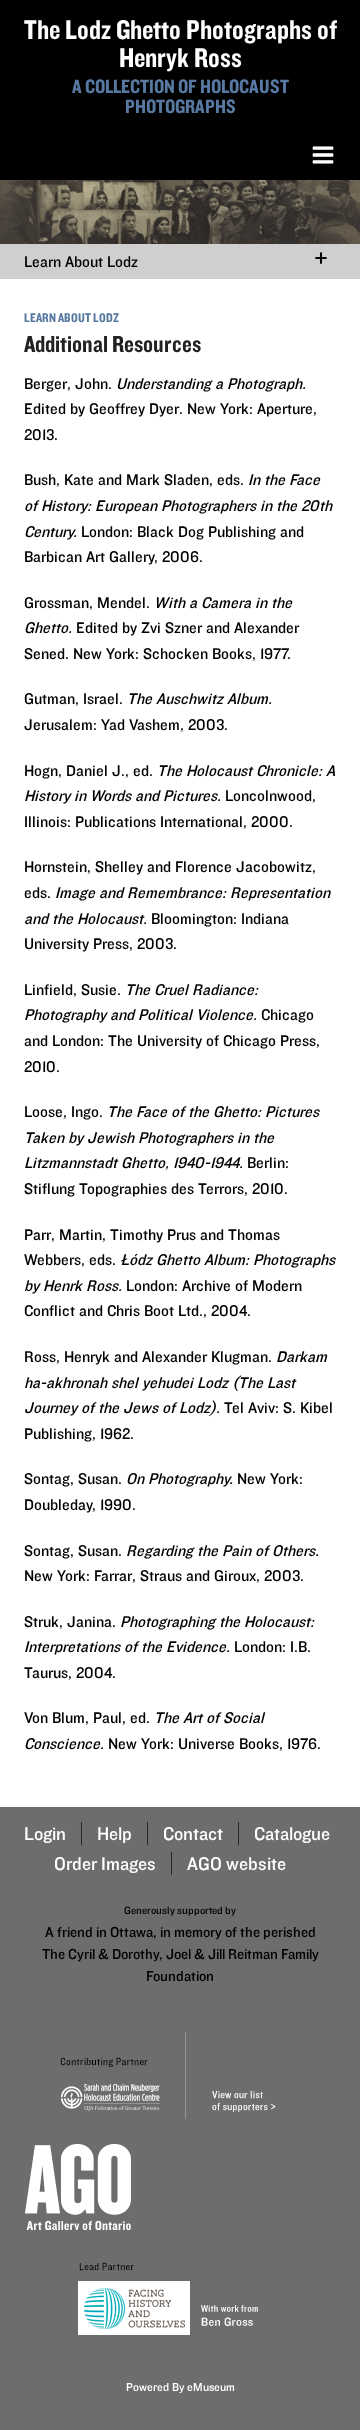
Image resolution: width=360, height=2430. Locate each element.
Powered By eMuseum (180, 2386)
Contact (193, 1833)
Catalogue (292, 1833)
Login (45, 1833)
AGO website (236, 1863)
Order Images (105, 1863)
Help (114, 1833)
